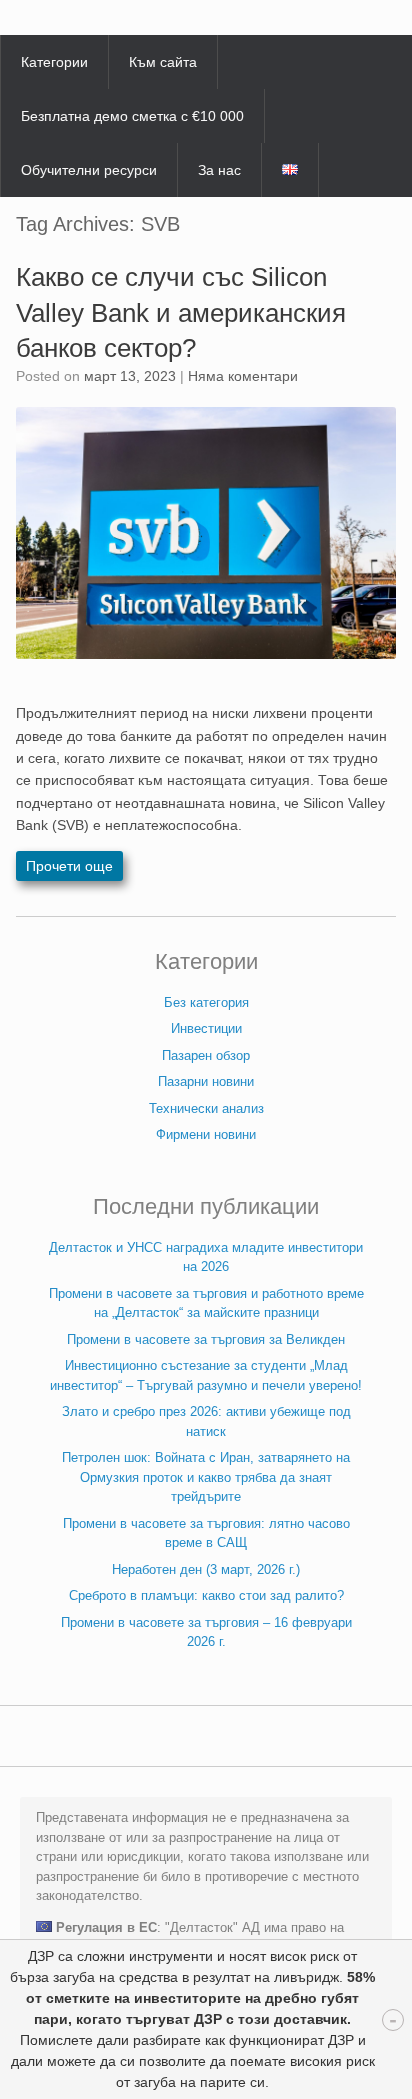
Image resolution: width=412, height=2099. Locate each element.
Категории (54, 62)
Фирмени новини (206, 1134)
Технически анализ (206, 1108)
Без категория (206, 1002)
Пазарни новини (206, 1081)
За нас (219, 170)
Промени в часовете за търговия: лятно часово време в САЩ (206, 1533)
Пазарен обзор (206, 1055)
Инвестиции (206, 1028)
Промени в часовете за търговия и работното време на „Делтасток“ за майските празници (206, 1303)
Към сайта (163, 62)
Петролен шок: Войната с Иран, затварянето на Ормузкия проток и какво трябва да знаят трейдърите (206, 1477)
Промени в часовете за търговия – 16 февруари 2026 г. (206, 1632)
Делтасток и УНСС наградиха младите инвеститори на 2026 (206, 1257)
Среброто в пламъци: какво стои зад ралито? (206, 1595)
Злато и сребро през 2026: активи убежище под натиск (206, 1421)
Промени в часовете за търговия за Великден (206, 1339)
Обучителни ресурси (89, 170)
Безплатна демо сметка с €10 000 (132, 116)
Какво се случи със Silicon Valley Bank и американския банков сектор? (181, 312)
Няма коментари (243, 376)
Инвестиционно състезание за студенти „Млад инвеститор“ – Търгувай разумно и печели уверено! (206, 1375)
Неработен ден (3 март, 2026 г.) (206, 1569)
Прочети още (69, 866)
